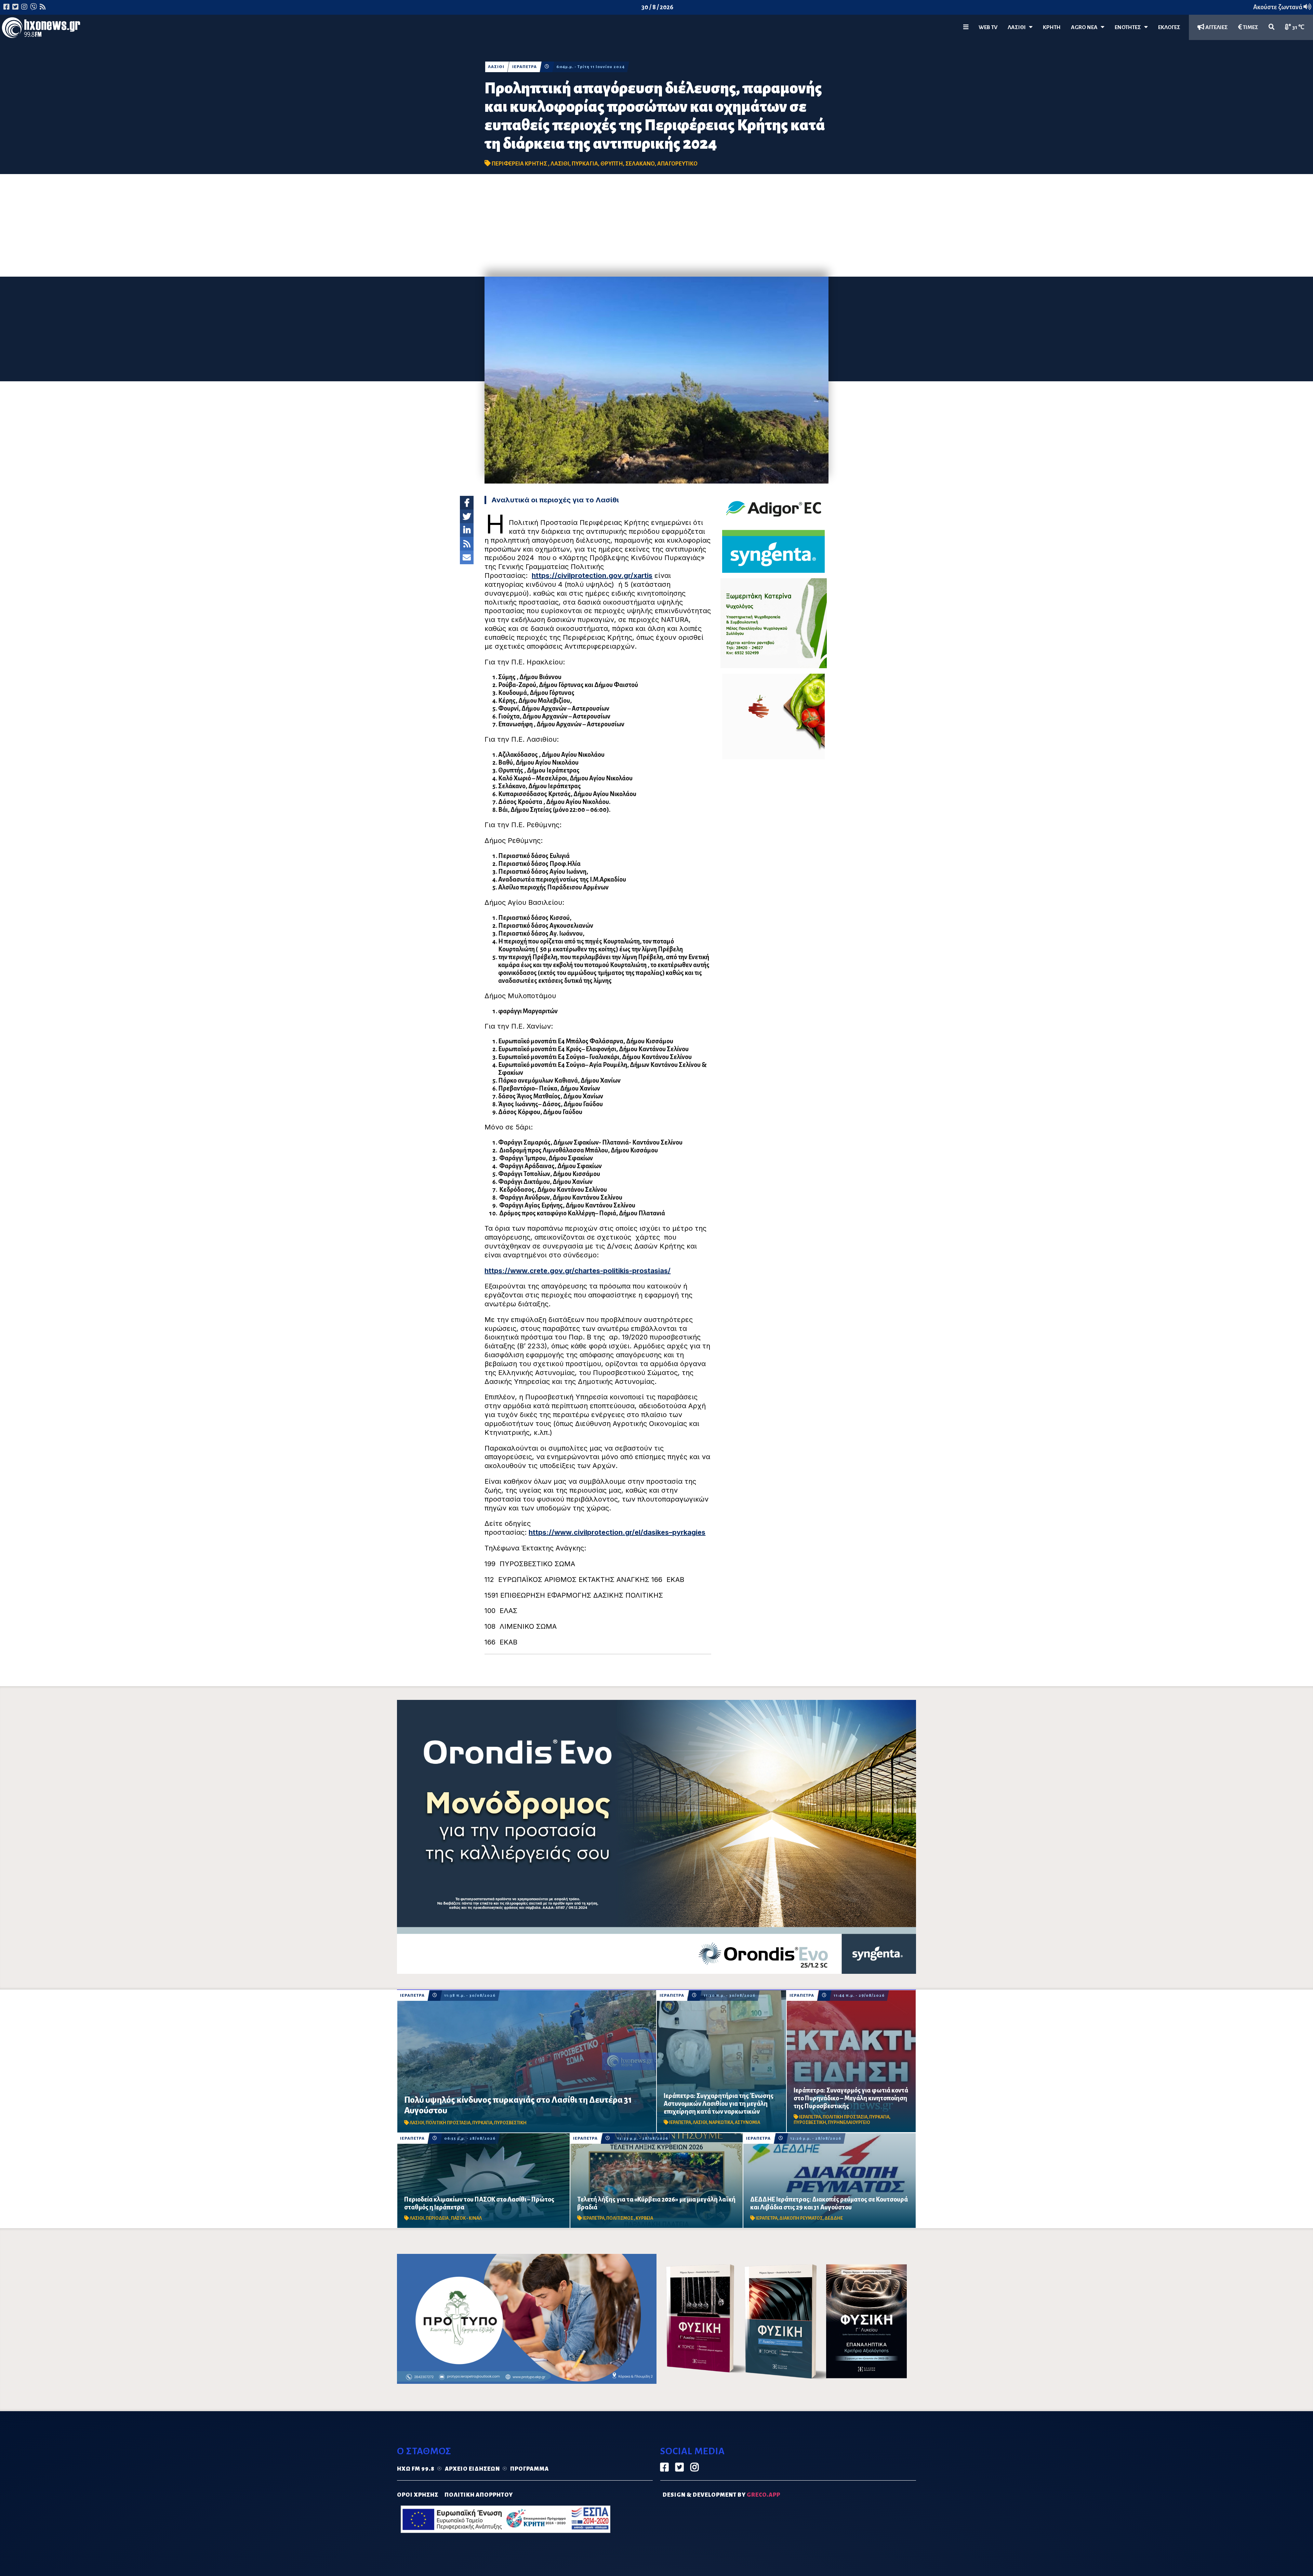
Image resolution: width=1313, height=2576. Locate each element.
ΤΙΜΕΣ (1250, 27)
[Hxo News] (41, 29)
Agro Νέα (1086, 27)
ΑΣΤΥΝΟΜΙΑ (747, 2123)
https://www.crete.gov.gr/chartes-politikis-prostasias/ (578, 1271)
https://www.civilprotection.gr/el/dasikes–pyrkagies (617, 1532)
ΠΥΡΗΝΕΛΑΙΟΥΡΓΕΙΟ (849, 2123)
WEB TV (988, 27)
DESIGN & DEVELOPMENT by (721, 2495)
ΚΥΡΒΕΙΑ (644, 2218)
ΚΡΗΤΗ (1052, 27)
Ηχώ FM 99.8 (416, 2469)
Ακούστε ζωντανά (1278, 7)
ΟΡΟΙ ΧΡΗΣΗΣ (418, 2495)
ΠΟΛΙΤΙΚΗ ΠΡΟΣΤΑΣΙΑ (448, 2123)
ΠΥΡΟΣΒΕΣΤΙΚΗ (510, 2123)
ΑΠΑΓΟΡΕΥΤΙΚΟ (677, 164)
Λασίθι (1018, 27)
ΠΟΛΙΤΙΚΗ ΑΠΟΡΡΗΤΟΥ (479, 2495)
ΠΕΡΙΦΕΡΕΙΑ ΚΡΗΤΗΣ (520, 164)
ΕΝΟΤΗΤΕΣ (1129, 27)
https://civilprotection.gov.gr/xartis (592, 576)
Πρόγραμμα (529, 2469)
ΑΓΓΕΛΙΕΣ (1216, 27)
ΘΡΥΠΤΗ (612, 164)
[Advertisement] (656, 225)
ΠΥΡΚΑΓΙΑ (585, 164)
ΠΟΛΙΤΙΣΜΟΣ (620, 2218)
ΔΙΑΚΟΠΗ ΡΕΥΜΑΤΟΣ (801, 2218)
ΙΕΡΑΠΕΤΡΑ (525, 67)
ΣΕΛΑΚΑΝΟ (640, 164)
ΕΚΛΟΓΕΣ (1169, 27)
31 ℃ (1298, 27)
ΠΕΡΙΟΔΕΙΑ (437, 2218)
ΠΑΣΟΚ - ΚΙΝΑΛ (466, 2218)
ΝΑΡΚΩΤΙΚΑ (721, 2123)
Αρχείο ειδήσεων (472, 2469)
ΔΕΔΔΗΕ (834, 2218)
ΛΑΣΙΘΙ (496, 67)
